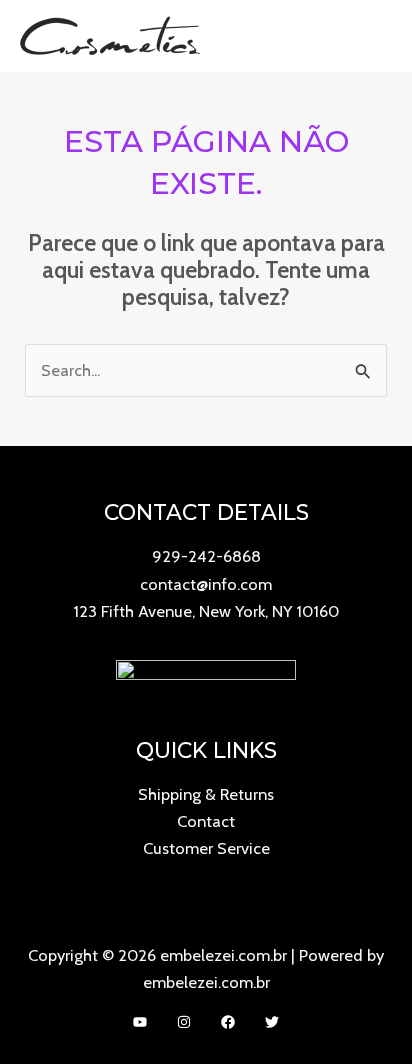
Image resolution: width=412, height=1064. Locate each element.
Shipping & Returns (206, 794)
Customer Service (206, 848)
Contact (206, 821)
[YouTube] (140, 1022)
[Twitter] (272, 1022)
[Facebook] (228, 1022)
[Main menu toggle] (370, 35)
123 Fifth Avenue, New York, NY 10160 (206, 611)
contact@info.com (206, 584)
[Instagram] (184, 1022)
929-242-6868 (206, 556)
